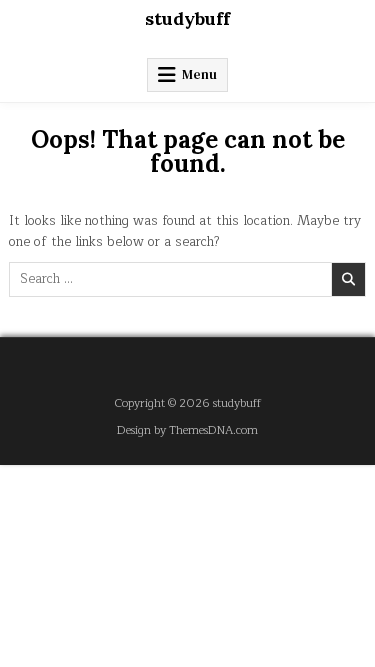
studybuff (187, 18)
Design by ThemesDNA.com (187, 430)
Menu (199, 74)
